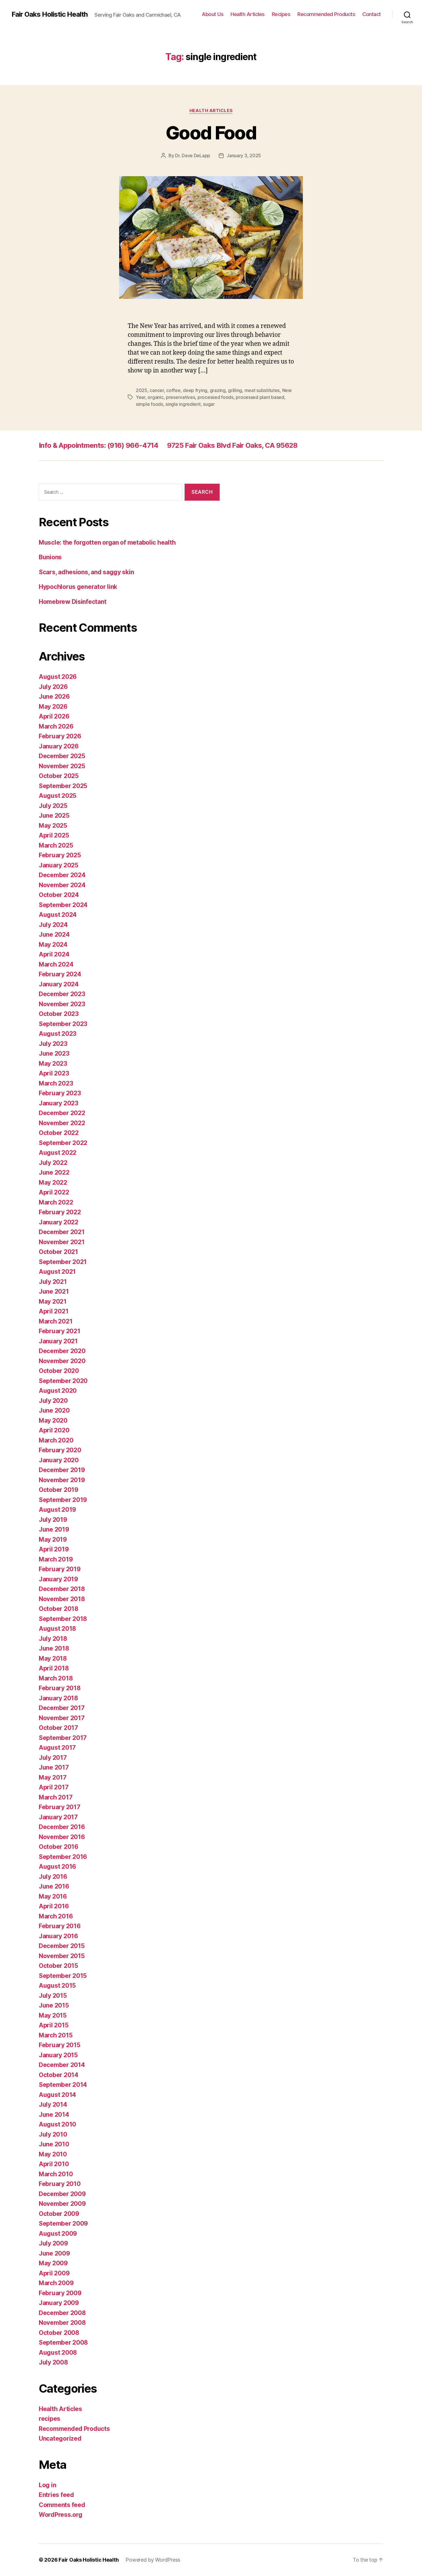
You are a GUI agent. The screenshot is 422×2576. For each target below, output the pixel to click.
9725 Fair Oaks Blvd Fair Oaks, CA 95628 (232, 445)
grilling (235, 390)
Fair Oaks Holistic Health (50, 14)
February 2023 (60, 1093)
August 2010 (57, 2124)
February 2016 (60, 1926)
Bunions (50, 557)
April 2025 (54, 835)
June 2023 (54, 1053)
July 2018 (53, 1639)
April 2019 (54, 1549)
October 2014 (59, 2075)
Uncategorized (60, 2438)
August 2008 (58, 2353)
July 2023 (53, 1044)
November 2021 (62, 1242)
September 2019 (63, 1500)
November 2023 (62, 1004)
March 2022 (56, 1202)
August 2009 (58, 2234)
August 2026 (58, 677)
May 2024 (53, 945)
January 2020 (59, 1460)
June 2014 (54, 2115)
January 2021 (58, 1341)
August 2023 (58, 1034)
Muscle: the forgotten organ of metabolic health (107, 542)
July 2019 (53, 1520)
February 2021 (60, 1331)
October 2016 (59, 1847)
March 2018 (56, 1678)
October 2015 (58, 1966)
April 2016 (54, 1906)
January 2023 (59, 1103)
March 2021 (56, 1321)
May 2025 (53, 826)
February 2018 (60, 1688)
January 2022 (59, 1222)
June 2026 (54, 697)
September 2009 (63, 2223)
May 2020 (53, 1420)
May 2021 (53, 1302)
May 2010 (53, 2154)
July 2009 (53, 2243)
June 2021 (54, 1291)
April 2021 (54, 1311)
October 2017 (58, 1728)
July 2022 (53, 1163)
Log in (47, 2485)
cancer (157, 390)
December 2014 (62, 2065)
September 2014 (63, 2085)
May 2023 (53, 1064)
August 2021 (57, 1272)
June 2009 (54, 2253)
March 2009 (56, 2283)
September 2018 (63, 1619)
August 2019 (57, 1510)
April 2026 (54, 716)
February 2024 (60, 974)
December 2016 (62, 1827)
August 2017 (57, 1748)
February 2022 (60, 1212)
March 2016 (56, 1916)
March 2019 (56, 1559)
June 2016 (54, 1886)
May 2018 (53, 1658)
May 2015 (53, 2015)
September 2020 (63, 1381)
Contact (372, 14)
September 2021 (63, 1262)
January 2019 (58, 1579)
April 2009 (54, 2273)
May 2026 (53, 707)
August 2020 (58, 1391)
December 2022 (62, 1113)
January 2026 (59, 746)
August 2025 (58, 796)
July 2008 (53, 2362)
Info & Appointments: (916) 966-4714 (99, 445)
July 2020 (53, 1401)
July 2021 (53, 1282)
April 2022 (54, 1192)
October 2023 (59, 1014)
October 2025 (59, 776)
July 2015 (53, 1996)
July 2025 (53, 806)
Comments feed (62, 2505)
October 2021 (58, 1252)
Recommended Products (326, 14)
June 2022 (54, 1172)
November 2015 (62, 1956)
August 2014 (57, 2095)
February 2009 (60, 2293)
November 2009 (62, 2204)
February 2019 (60, 1569)
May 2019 (53, 1539)
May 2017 (53, 1777)
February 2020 (60, 1450)
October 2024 (59, 895)
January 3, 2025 (244, 155)
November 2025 (62, 766)
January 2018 (58, 1698)
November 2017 (62, 1718)
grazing (218, 390)
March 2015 (56, 2035)
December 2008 (62, 2313)
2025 (142, 390)
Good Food (211, 133)
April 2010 (54, 2164)
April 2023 (54, 1073)
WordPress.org (61, 2515)
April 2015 (54, 2025)
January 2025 (59, 865)
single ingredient (183, 404)
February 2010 (60, 2184)
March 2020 (56, 1440)
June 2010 (54, 2144)
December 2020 (62, 1351)
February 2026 (60, 736)
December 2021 (62, 1232)
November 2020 (62, 1361)
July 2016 (53, 1877)
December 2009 (62, 2194)
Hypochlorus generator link (78, 587)
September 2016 (63, 1857)
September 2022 (63, 1143)
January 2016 (58, 1936)
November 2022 (62, 1123)
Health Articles (248, 14)
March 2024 (56, 964)
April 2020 (54, 1430)
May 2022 (53, 1183)
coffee (173, 390)
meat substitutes (262, 390)
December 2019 (62, 1470)
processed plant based (260, 397)
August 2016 (57, 1867)
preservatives (181, 397)
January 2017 (58, 1817)
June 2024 (54, 934)
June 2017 (54, 1767)
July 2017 (53, 1758)
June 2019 (54, 1529)
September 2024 (63, 905)
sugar (209, 404)
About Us (213, 14)
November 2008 (62, 2323)
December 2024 (62, 875)
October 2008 (59, 2333)
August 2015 (57, 1986)
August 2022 (58, 1153)
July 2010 (53, 2134)
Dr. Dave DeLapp (193, 155)
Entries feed (56, 2495)
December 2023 (62, 994)
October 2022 (59, 1133)
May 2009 (53, 2263)
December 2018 (62, 1589)
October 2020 (59, 1371)
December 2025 (62, 756)
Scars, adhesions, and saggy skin (86, 572)
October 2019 (59, 1490)
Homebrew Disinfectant (72, 602)
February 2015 (60, 2045)
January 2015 (58, 2055)
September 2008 (63, 2342)
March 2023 (56, 1083)
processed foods (215, 397)
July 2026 (53, 687)
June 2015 (54, 2005)
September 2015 (63, 1976)
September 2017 (63, 1738)
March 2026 (56, 726)
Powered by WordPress (153, 2560)
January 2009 (59, 2303)
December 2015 (62, 1946)
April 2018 (54, 1668)
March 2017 (56, 1797)
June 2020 (54, 1410)
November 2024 (62, 885)
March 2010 (56, 2174)
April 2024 (54, 954)
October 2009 (59, 2214)
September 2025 (63, 786)
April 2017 (54, 1787)
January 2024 (59, 984)
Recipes (281, 14)
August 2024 (58, 915)
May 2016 (53, 1896)
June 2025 (54, 816)
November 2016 (62, 1837)
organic (155, 397)
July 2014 (53, 2105)
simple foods (149, 404)
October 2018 (59, 1609)
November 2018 (62, 1599)
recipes (50, 2419)
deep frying (195, 390)
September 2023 (63, 1024)
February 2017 (60, 1807)
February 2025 (60, 855)
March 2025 (56, 845)
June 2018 (54, 1648)
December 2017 (62, 1708)
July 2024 (53, 925)
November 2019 (62, 1480)
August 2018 (57, 1629)
